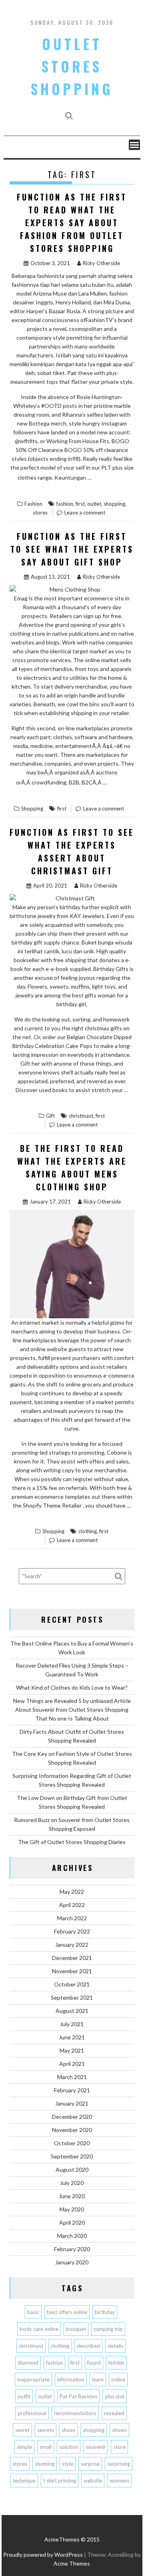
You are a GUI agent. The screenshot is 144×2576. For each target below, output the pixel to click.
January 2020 (72, 2262)
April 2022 (72, 1905)
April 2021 (72, 2064)
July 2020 (72, 2183)
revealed (114, 2413)
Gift (50, 1116)
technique (24, 2481)
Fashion (33, 504)
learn (98, 2379)
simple (24, 2447)
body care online (39, 2329)
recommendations (75, 2413)
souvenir (96, 2447)
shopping (114, 504)
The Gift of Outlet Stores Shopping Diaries (72, 1842)
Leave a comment (85, 513)
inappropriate (33, 2379)
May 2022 (72, 1892)
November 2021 (72, 1971)
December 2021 (72, 1958)
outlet (94, 504)
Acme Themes (72, 2563)
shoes (68, 2430)
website (93, 2481)
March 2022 (72, 1918)
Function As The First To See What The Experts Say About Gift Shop (72, 549)
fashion (65, 504)
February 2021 (72, 2090)
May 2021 (72, 2050)
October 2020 (72, 2143)
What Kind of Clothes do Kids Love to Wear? (72, 1687)
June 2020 (72, 2196)
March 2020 (72, 2236)
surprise (90, 2464)
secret (22, 2430)
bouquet (76, 2329)
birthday (105, 2312)
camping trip (108, 2329)
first (80, 504)
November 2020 (72, 2130)
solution (69, 2447)
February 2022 (72, 1931)
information (71, 2379)
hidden (116, 2363)
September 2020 (72, 2156)
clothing (88, 1531)
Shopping (32, 809)
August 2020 (72, 2170)
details (115, 2346)
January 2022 (72, 1945)
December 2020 (72, 2117)
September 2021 (72, 1997)
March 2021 (72, 2077)
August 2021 (72, 2011)
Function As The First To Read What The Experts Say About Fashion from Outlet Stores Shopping (72, 223)
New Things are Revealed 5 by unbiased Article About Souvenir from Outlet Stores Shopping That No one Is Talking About (72, 1710)
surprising (119, 2464)
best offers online (67, 2312)
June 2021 (72, 2037)
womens (119, 2481)
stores (40, 513)
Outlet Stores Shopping (72, 66)
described (88, 2346)
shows (119, 2430)
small (46, 2447)
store (119, 2447)
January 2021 (72, 2103)
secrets (46, 2430)
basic (33, 2312)
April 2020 (72, 2222)
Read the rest (94, 483)
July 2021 (72, 2024)
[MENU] (134, 145)
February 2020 (72, 2249)
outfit (24, 2396)
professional (32, 2413)
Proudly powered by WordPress (43, 2555)
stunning (45, 2464)
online (118, 2379)
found (94, 2363)
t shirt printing (60, 2481)
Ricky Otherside (101, 263)
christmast (81, 1116)
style (68, 2464)
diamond (28, 2363)
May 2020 (72, 2209)
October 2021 (72, 1984)
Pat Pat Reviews (78, 2396)
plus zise (115, 2396)
